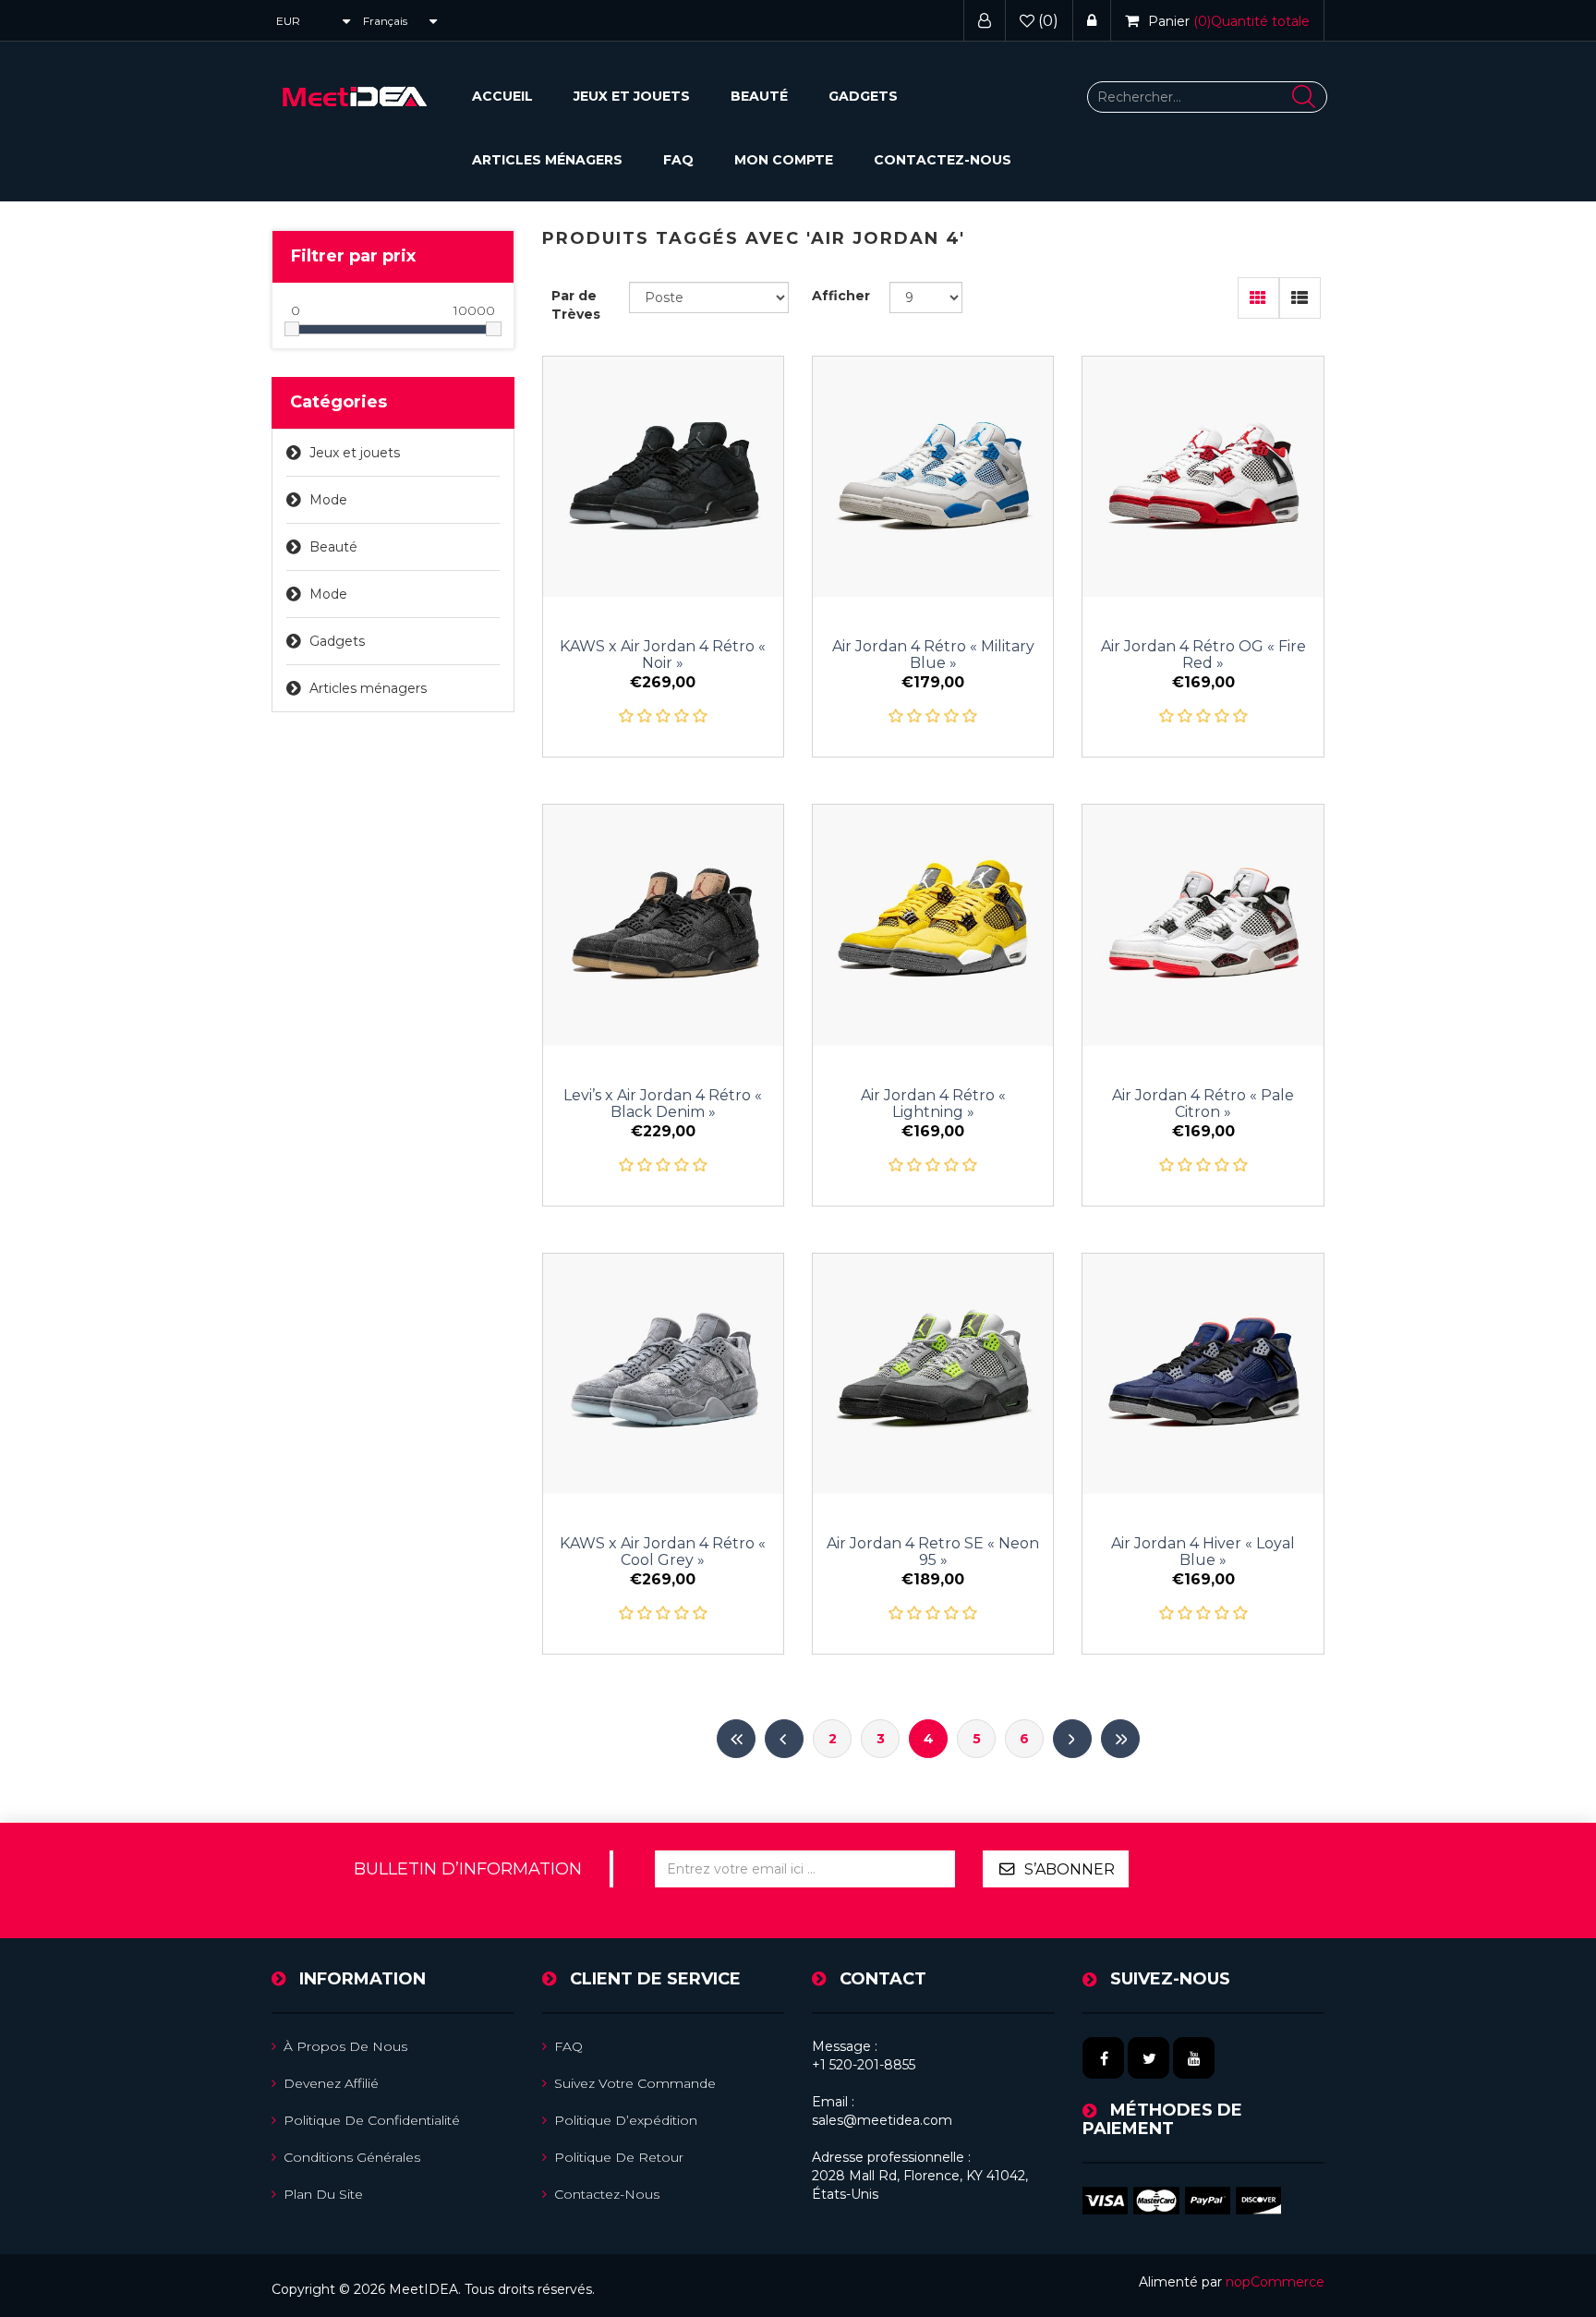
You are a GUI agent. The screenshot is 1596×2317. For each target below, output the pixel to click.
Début (736, 1739)
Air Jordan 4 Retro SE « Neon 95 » (933, 1552)
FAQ (678, 160)
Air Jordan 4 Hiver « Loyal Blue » (1203, 1552)
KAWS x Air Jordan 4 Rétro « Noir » (663, 655)
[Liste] (1300, 298)
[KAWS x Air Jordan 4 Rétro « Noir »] (663, 477)
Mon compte (784, 160)
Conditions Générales (352, 2157)
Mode (328, 500)
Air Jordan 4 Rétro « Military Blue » (933, 655)
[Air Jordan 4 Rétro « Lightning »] (933, 925)
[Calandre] (1258, 298)
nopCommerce (1275, 2282)
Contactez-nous (943, 160)
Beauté (759, 96)
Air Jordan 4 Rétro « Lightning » (933, 1104)
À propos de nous (345, 2046)
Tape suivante (1072, 1739)
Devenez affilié (331, 2083)
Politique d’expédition (626, 2120)
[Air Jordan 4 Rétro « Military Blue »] (933, 477)
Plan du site (323, 2194)
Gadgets (863, 96)
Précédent (784, 1739)
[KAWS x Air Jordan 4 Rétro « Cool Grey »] (663, 1374)
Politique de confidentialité (372, 2120)
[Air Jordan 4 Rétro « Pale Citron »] (1203, 925)
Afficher (841, 296)
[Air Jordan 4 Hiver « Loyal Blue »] (1203, 1374)
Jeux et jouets (632, 96)
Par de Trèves (576, 305)
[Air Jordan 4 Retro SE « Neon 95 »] (933, 1374)
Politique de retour (619, 2157)
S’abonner (1070, 1869)
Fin (1120, 1739)
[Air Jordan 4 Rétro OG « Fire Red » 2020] (1203, 477)
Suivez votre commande (635, 2083)
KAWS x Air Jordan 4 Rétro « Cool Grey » (663, 1552)
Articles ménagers (547, 160)
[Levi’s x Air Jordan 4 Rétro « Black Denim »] (663, 925)
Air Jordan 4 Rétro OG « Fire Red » (1203, 655)
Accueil (502, 96)
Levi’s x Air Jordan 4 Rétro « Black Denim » (663, 1104)
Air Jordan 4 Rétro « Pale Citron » (1203, 1104)
